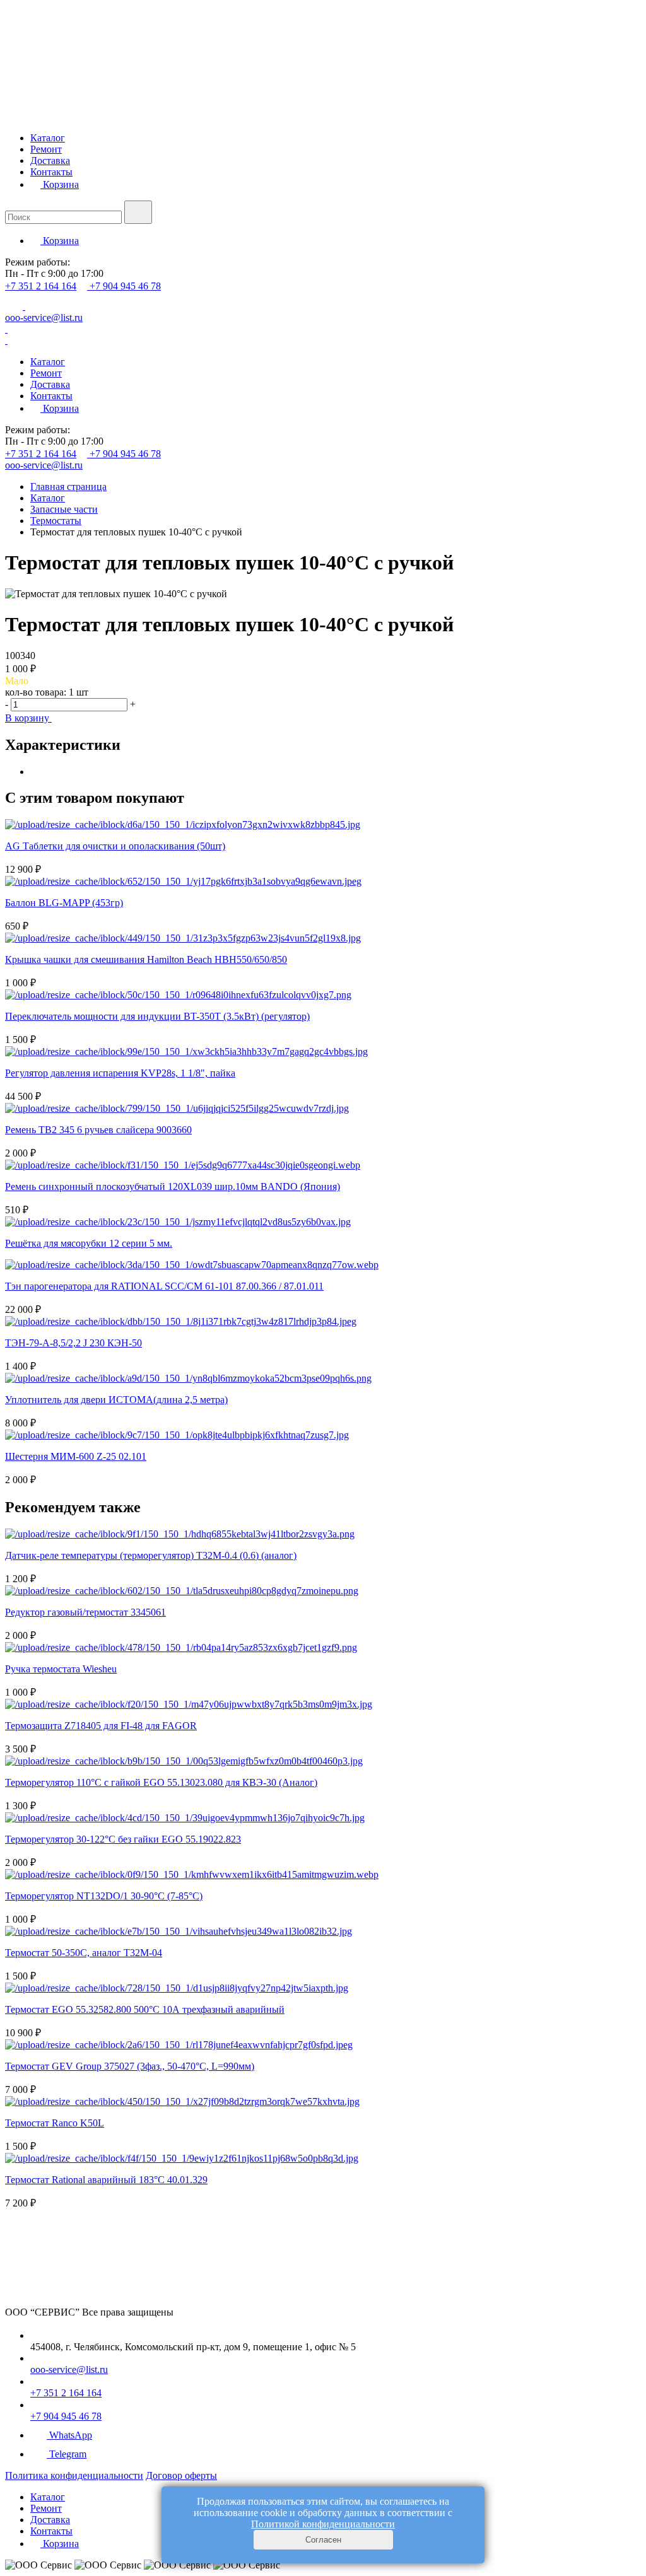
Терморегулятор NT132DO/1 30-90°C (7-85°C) (104, 1896)
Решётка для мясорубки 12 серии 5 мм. (89, 1243)
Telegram (68, 2454)
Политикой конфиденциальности (323, 2524)
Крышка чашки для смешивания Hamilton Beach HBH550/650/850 (146, 959)
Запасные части (64, 509)
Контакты (51, 172)
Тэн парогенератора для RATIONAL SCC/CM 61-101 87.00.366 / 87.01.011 (164, 1286)
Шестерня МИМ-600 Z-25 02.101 (76, 1456)
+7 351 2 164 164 (41, 286)
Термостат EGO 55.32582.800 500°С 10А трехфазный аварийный (145, 2009)
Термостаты (56, 521)
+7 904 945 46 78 (125, 286)
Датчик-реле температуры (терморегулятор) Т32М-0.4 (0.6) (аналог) (151, 1555)
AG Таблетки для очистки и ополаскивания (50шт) (115, 846)
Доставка (50, 160)
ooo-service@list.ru (44, 318)
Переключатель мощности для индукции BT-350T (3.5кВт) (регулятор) (157, 1016)
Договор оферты (181, 2475)
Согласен (323, 2540)
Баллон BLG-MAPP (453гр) (64, 903)
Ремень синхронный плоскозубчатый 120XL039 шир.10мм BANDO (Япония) (173, 1186)
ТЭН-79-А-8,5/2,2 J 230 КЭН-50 (73, 1343)
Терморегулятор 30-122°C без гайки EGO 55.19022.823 (123, 1839)
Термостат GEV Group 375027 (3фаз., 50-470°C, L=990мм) (130, 2066)
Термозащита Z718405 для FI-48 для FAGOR (101, 1726)
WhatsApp (71, 2435)
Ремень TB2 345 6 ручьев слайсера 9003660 (98, 1130)
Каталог (48, 138)
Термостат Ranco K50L (55, 2123)
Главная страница (68, 487)
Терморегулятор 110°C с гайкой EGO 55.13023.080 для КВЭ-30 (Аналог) (161, 1782)
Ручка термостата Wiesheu (61, 1669)
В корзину (28, 718)
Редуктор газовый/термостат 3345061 (85, 1612)
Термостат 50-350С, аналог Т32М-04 (84, 1953)
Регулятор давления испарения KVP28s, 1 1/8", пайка (120, 1073)
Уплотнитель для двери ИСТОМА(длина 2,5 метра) (116, 1400)
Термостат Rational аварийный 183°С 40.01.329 (106, 2180)
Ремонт (46, 149)
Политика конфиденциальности (74, 2475)
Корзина (60, 184)
